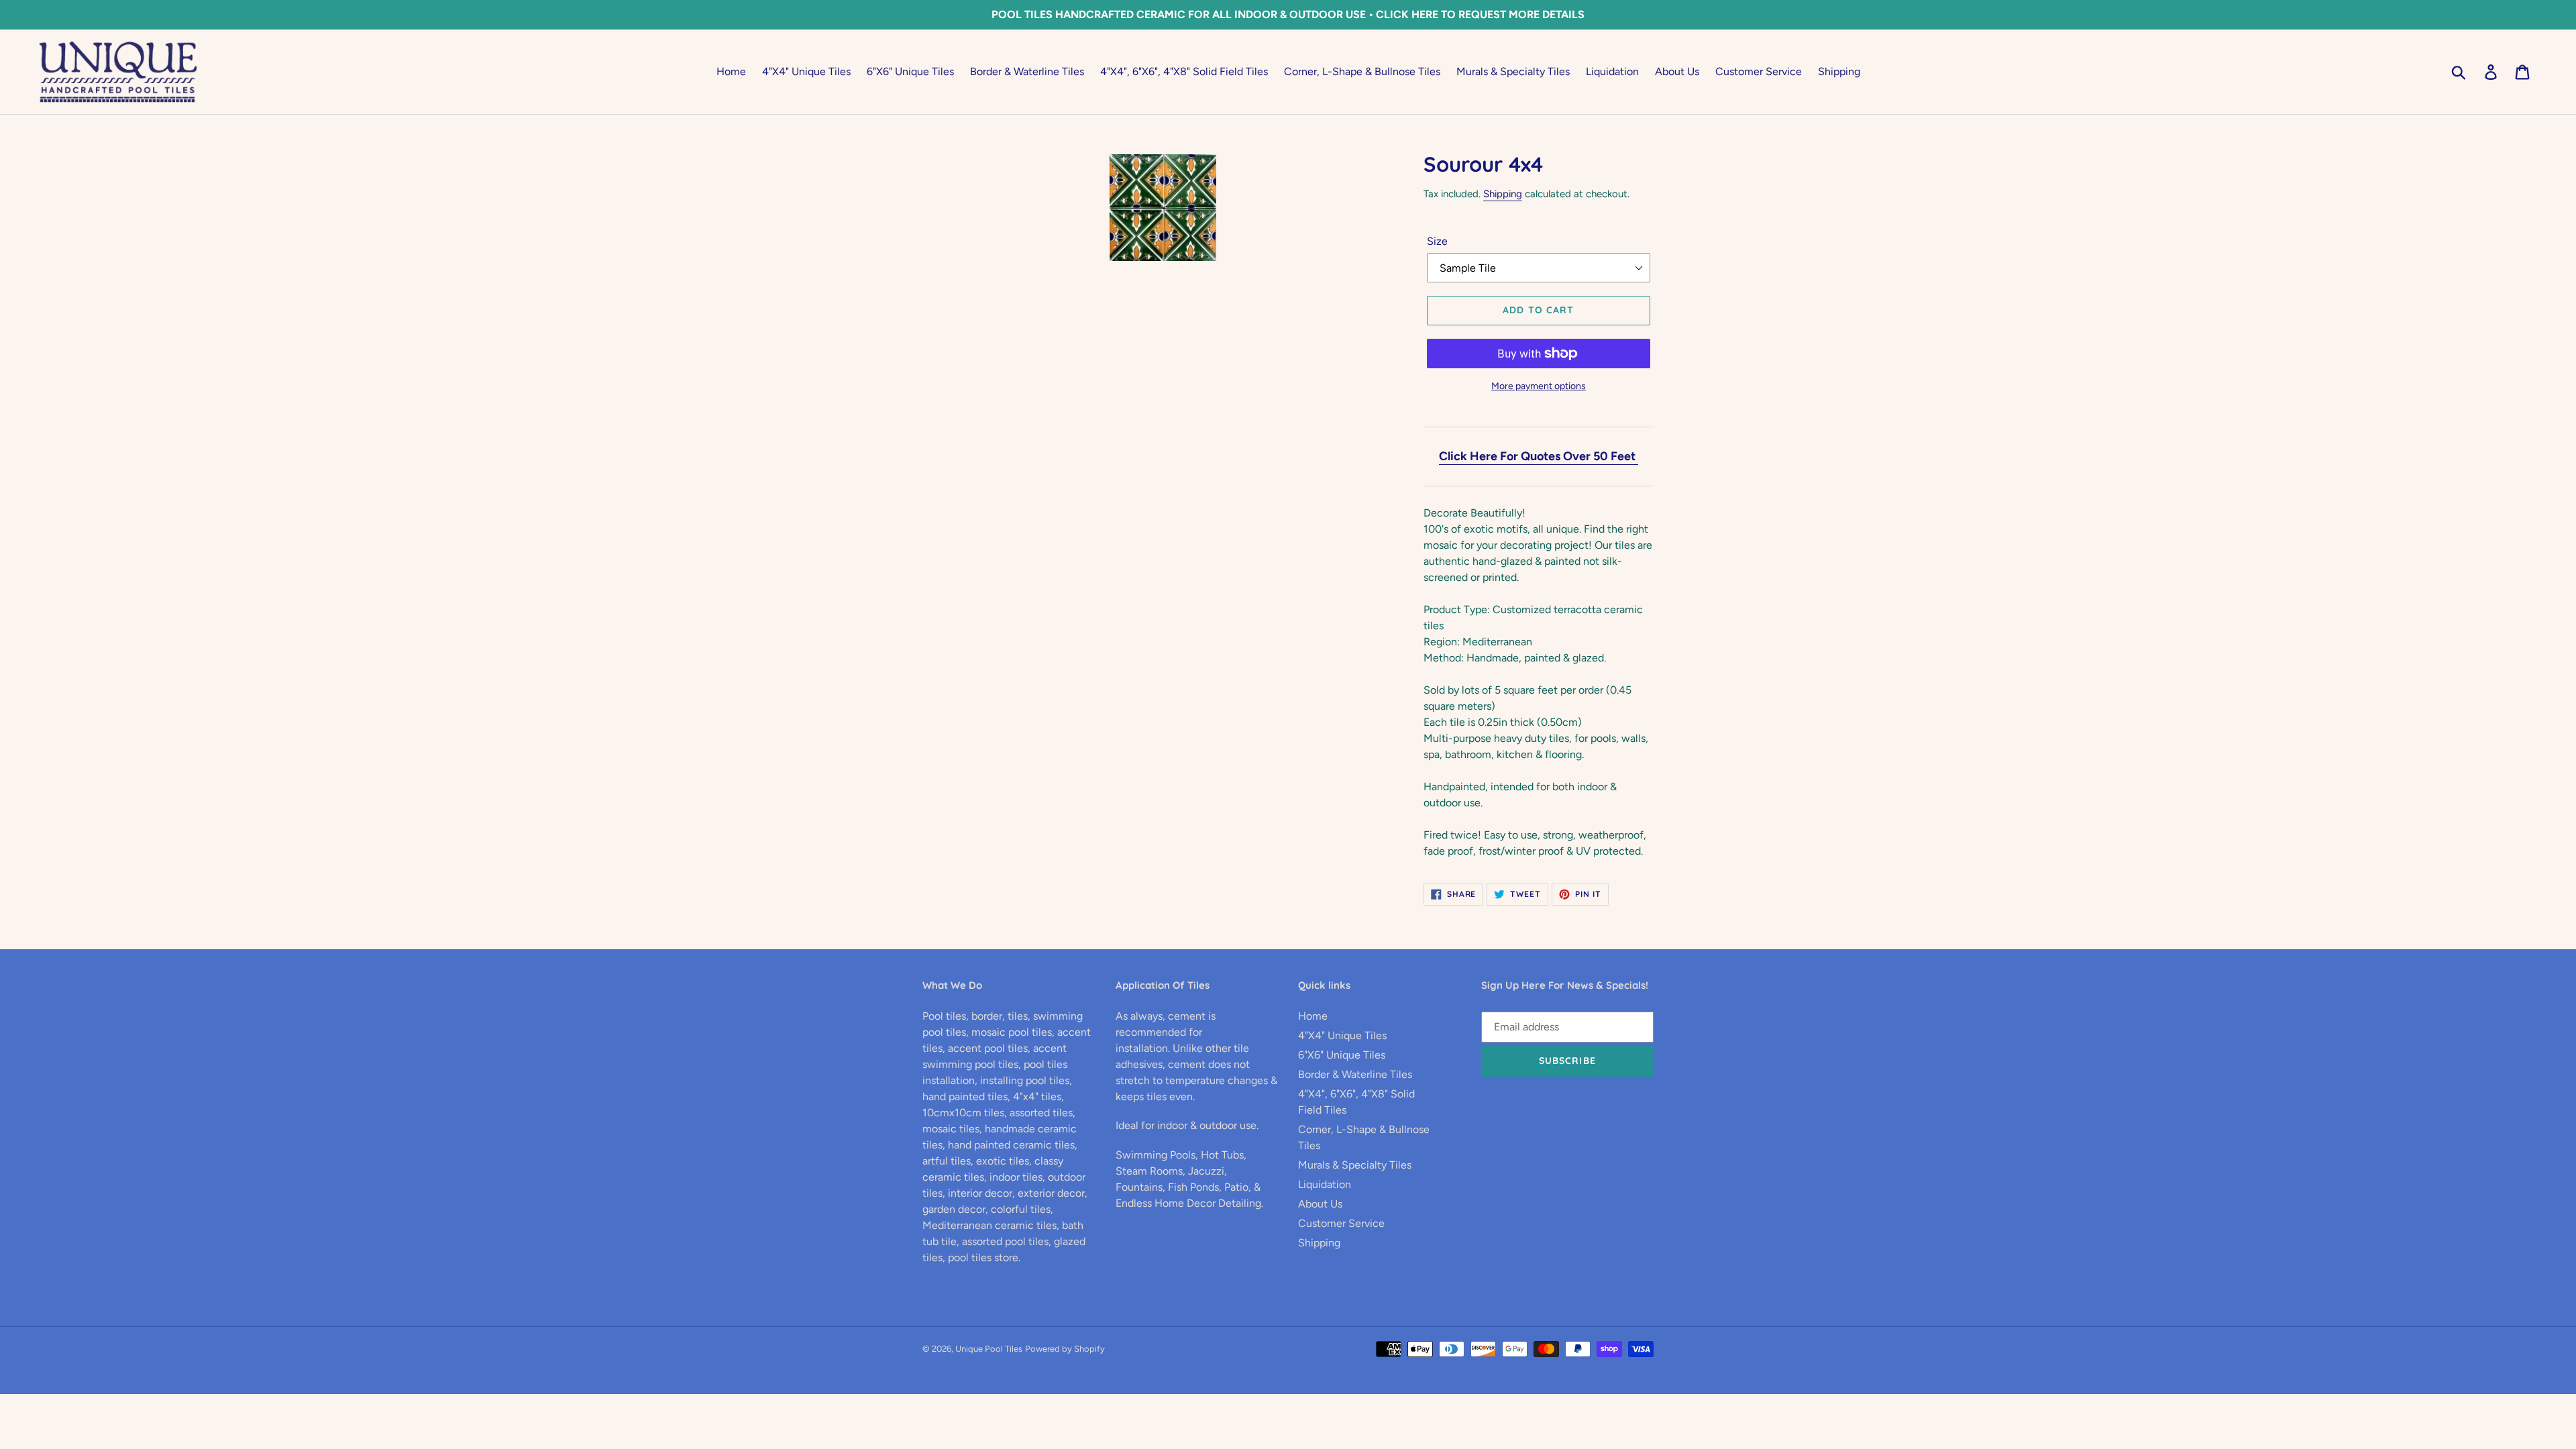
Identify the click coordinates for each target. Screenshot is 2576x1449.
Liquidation (1325, 1184)
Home (1313, 1016)
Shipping (1503, 194)
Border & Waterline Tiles (1355, 1074)
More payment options (1539, 386)
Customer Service (1341, 1223)
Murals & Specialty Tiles (1355, 1165)
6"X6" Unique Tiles (1342, 1055)
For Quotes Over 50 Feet (1569, 456)
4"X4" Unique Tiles (1342, 1035)
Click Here (1468, 456)
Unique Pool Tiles (989, 1349)
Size (1437, 241)
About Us (1320, 1204)
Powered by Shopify (1065, 1349)
